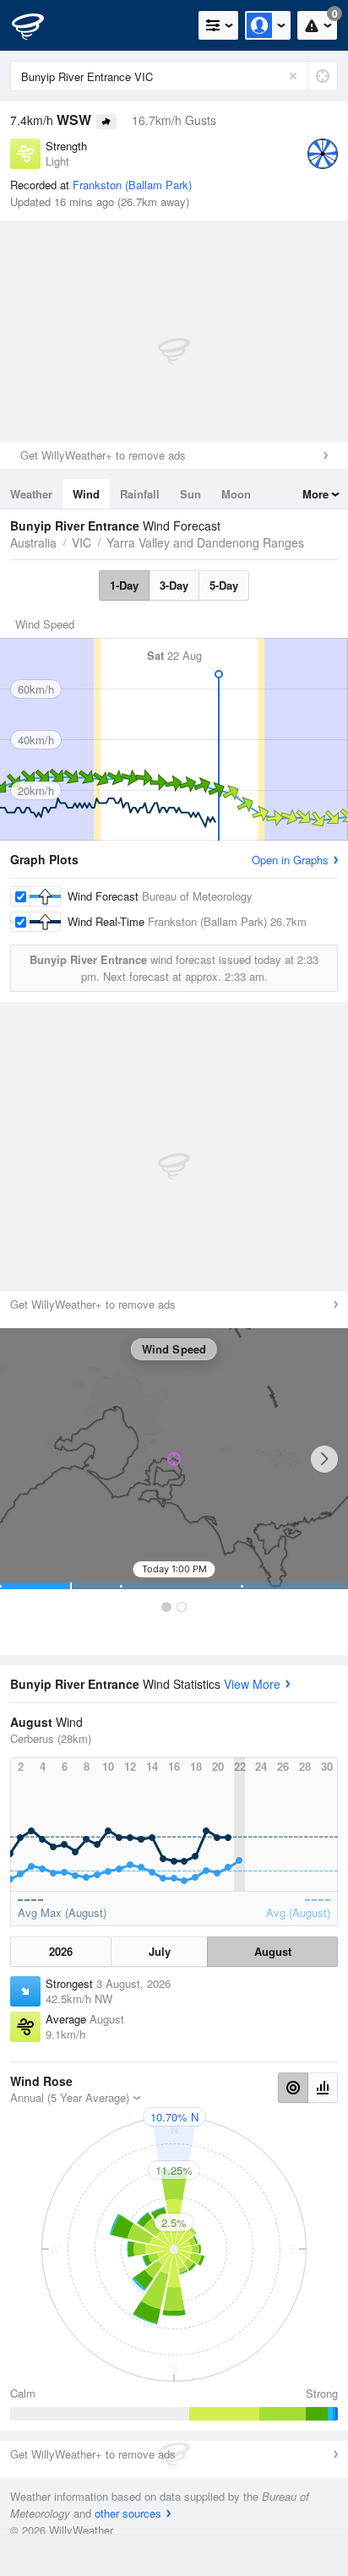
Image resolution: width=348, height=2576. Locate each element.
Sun (190, 494)
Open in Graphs (290, 860)
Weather (31, 494)
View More (252, 1684)
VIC (82, 542)
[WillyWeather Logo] (38, 25)
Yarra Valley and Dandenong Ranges (205, 542)
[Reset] (293, 76)
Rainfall (140, 494)
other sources (128, 2513)
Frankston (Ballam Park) (132, 185)
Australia (33, 542)
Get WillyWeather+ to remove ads (103, 455)
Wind (86, 494)
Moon (236, 494)
